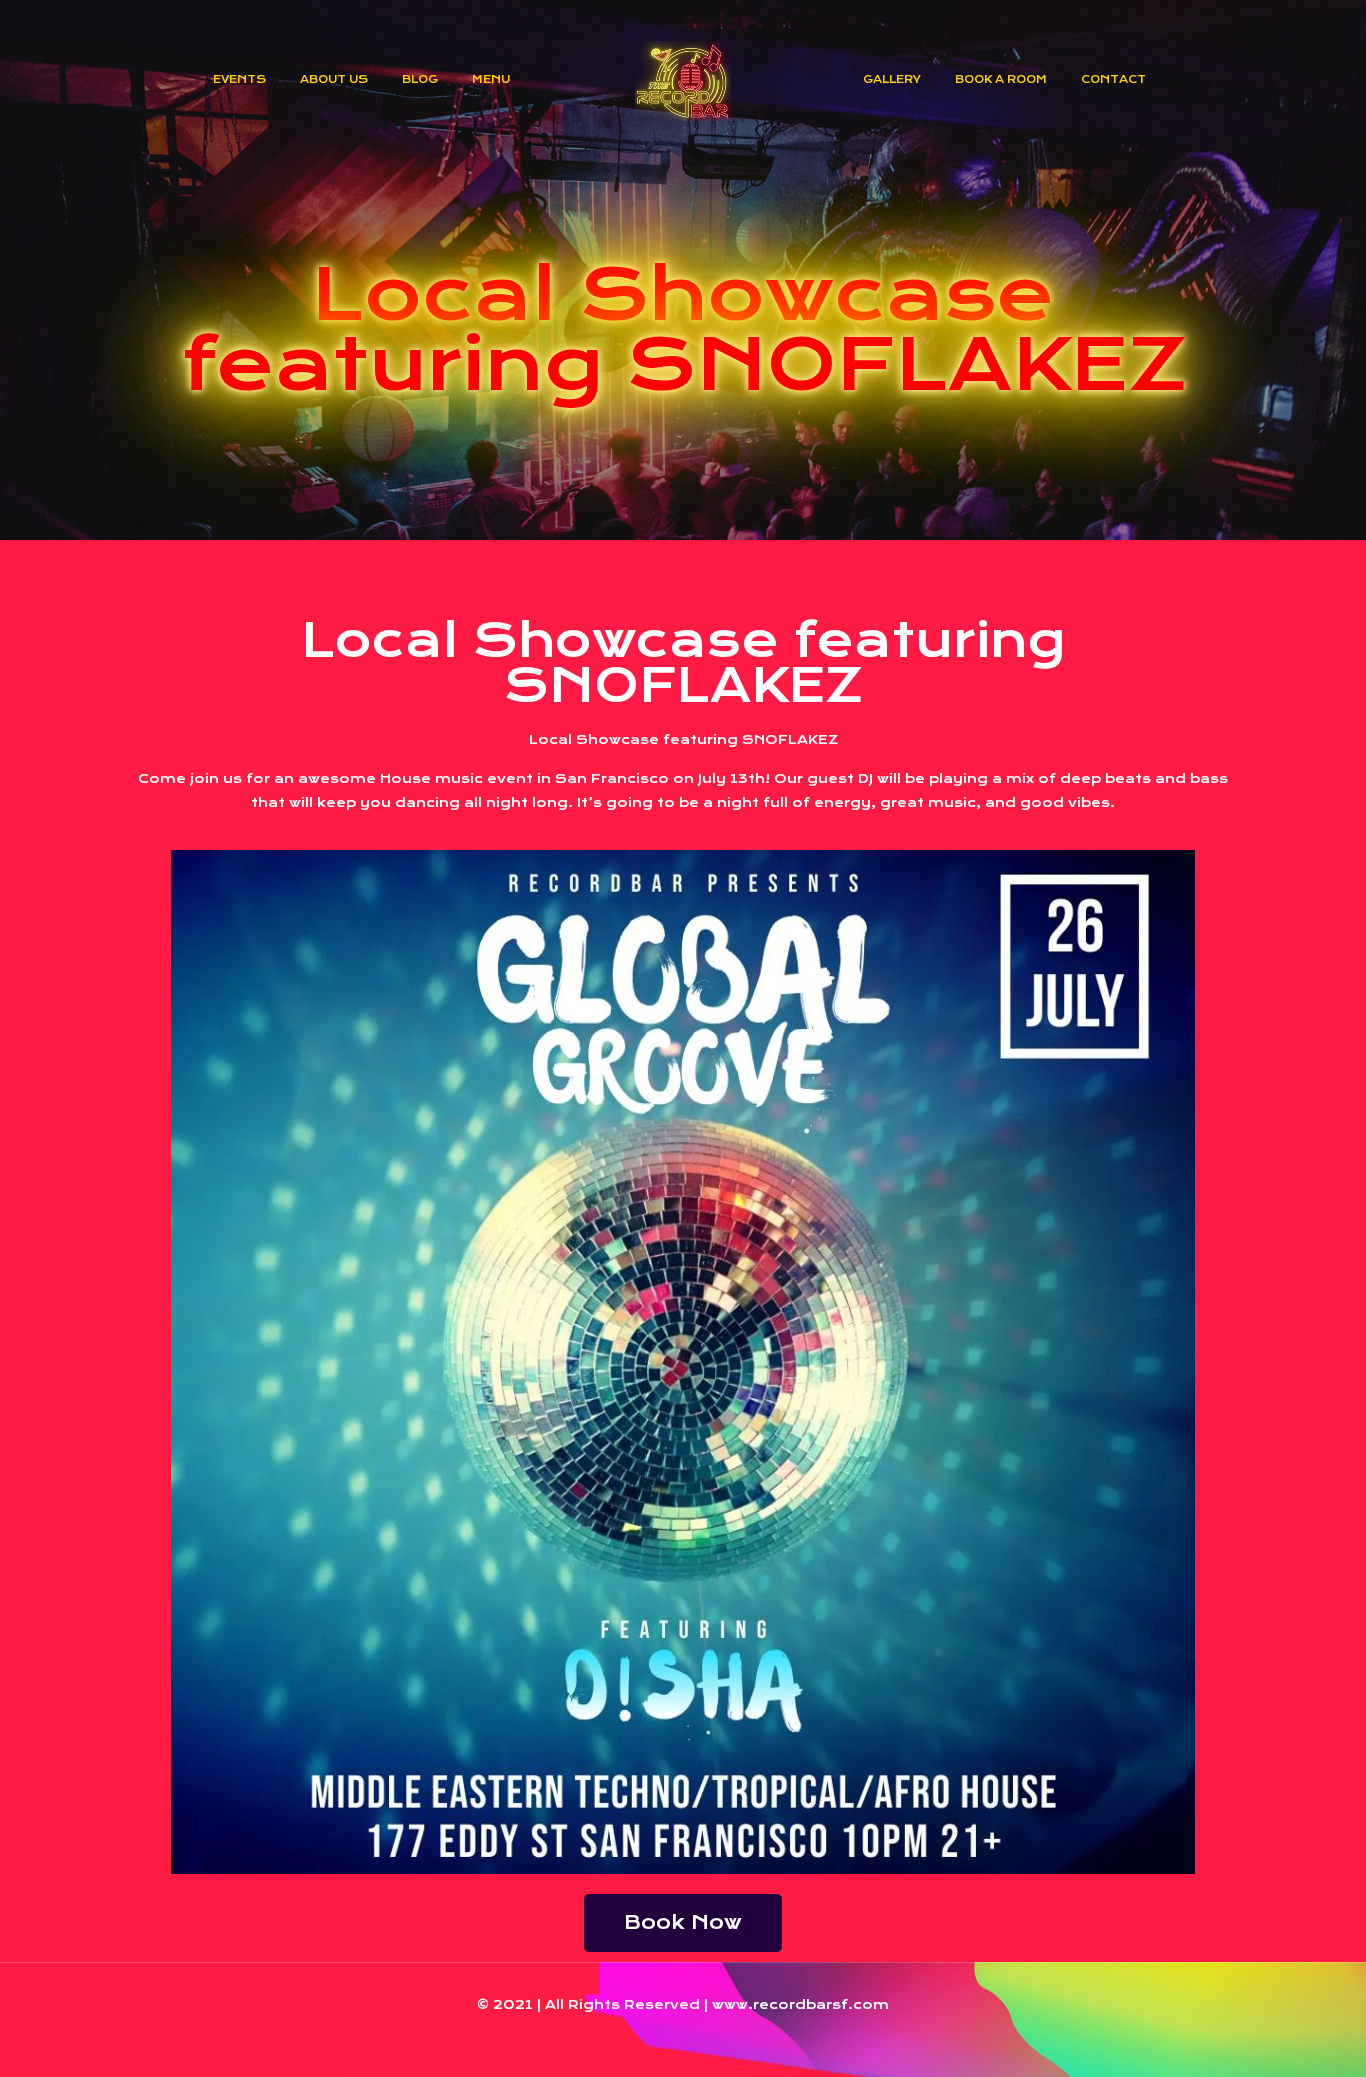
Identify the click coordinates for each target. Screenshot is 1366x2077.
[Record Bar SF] (683, 80)
